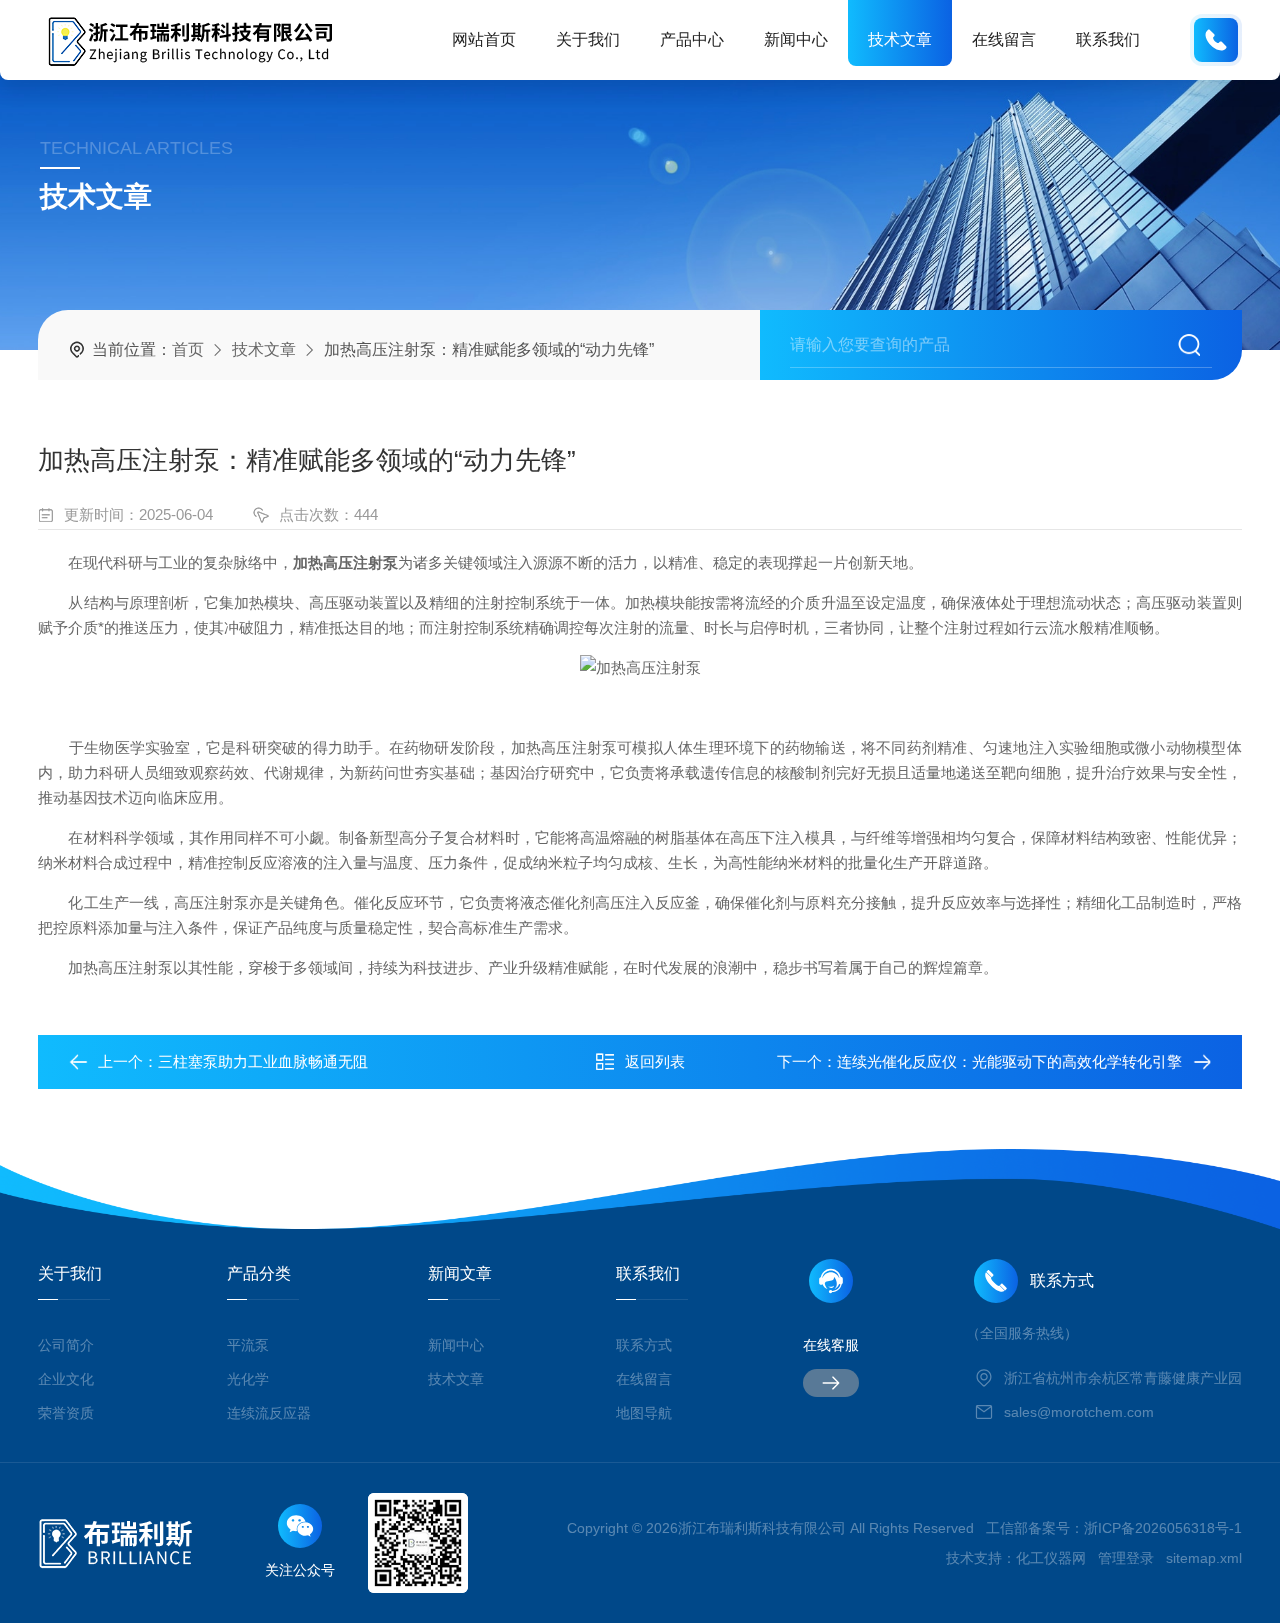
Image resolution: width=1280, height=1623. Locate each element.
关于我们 (588, 39)
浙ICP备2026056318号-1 (1163, 1528)
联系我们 (1108, 39)
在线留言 (1004, 39)
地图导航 (644, 1413)
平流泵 (248, 1345)
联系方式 (644, 1345)
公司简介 (66, 1345)
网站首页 (484, 39)
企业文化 (66, 1379)
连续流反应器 (269, 1413)
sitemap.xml (1204, 1558)
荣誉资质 (66, 1413)
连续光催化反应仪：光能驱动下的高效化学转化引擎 (1009, 1061)
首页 (188, 349)
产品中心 (692, 39)
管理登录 (1126, 1558)
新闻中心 (796, 39)
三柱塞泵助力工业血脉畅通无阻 (263, 1061)
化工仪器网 (1051, 1558)
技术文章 (900, 39)
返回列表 (655, 1061)
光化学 (248, 1379)
